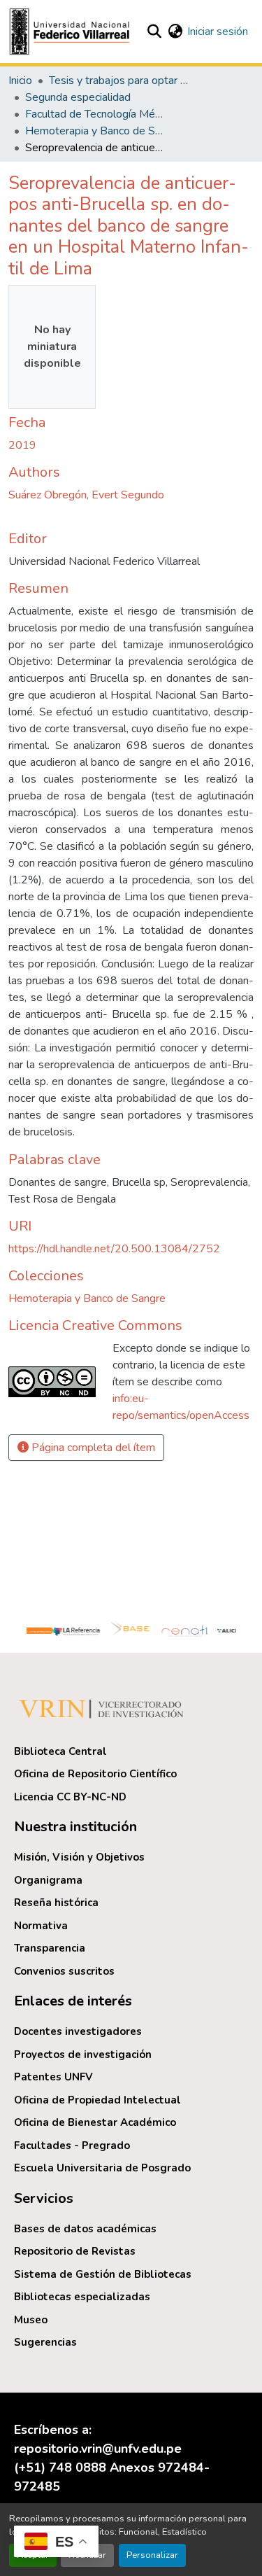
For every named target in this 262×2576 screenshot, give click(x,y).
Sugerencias (45, 2342)
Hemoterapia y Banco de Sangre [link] (95, 131)
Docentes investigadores (78, 2031)
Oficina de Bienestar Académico (95, 2122)
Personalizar (152, 2555)
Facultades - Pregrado (72, 2145)
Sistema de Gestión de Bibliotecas (103, 2274)
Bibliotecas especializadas (82, 2297)
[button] (71, 31)
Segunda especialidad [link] (78, 97)
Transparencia (50, 1948)
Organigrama (48, 1880)
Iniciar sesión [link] (218, 31)
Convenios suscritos (64, 1971)
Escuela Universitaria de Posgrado (102, 2168)
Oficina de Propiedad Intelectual (97, 2100)
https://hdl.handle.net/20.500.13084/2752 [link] (114, 1249)
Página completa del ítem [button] (92, 1448)
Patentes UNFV (53, 2077)
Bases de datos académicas (85, 2229)
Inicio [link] (20, 80)
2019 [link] (22, 445)
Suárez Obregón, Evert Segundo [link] (86, 495)
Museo (31, 2320)
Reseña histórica (56, 1903)
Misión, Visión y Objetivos (79, 1857)
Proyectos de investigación (83, 2054)
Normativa (41, 1926)
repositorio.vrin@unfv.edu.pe (98, 2449)
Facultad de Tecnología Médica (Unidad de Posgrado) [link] (95, 114)
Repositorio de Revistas (75, 2251)
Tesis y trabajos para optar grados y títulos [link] (119, 80)
